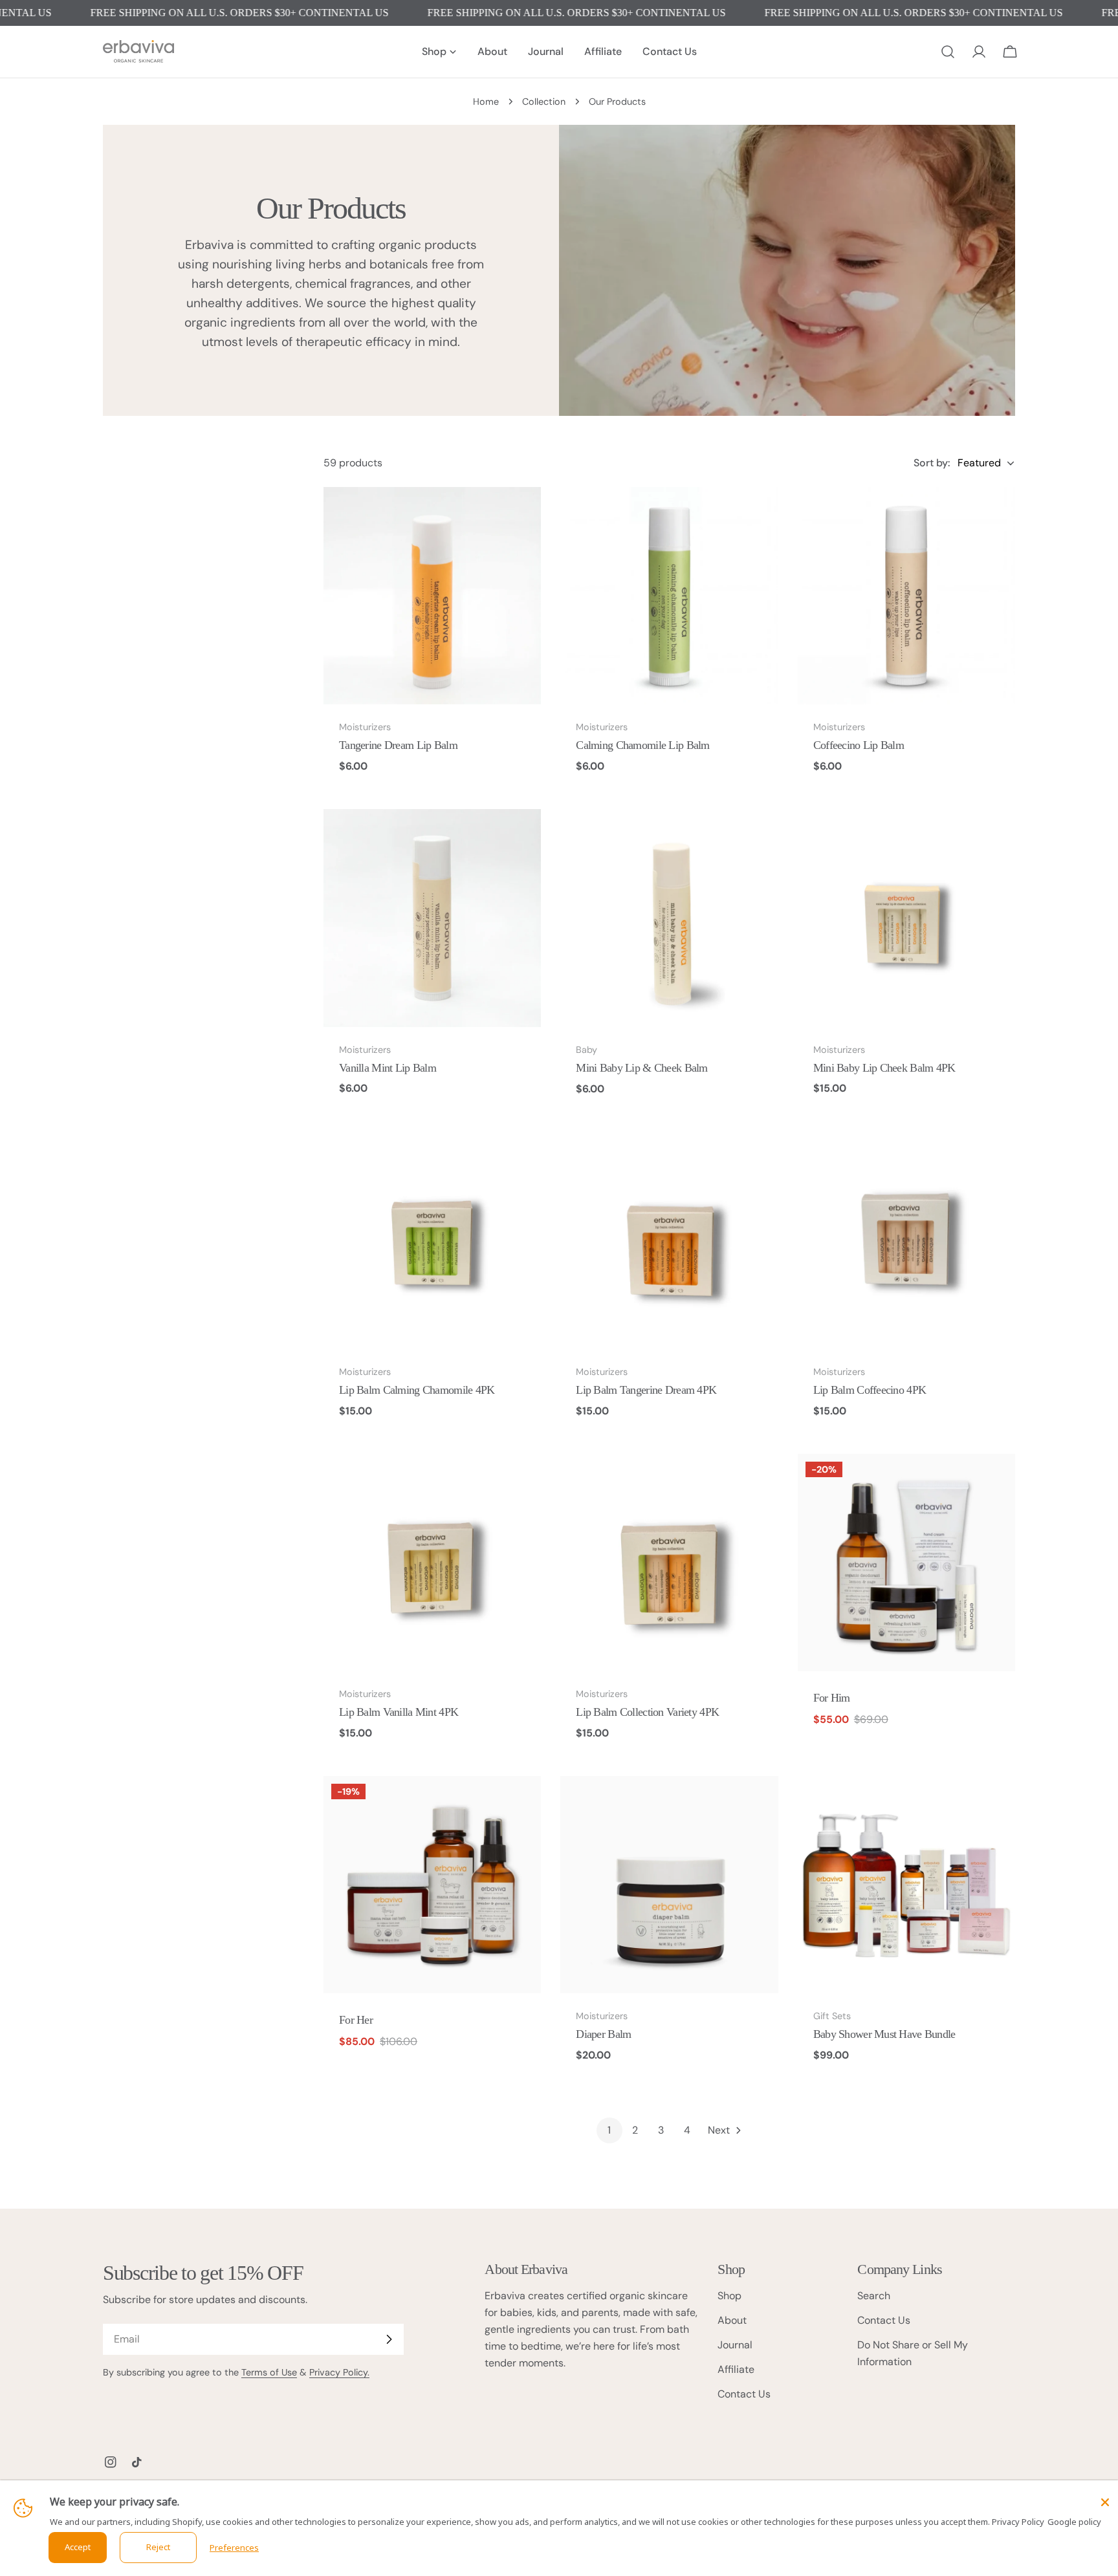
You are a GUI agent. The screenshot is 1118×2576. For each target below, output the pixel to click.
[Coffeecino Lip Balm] (906, 596)
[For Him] (906, 1563)
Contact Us (744, 2394)
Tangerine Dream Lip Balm (398, 745)
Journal (735, 2345)
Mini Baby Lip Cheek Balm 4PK (884, 1068)
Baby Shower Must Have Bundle (884, 2034)
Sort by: (932, 463)
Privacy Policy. (339, 2372)
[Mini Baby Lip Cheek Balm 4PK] (906, 918)
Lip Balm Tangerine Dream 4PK (646, 1390)
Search (874, 2296)
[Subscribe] (389, 2339)
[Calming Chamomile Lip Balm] (669, 596)
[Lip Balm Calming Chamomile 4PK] (432, 1240)
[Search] (948, 52)
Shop (729, 2296)
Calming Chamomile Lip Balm (642, 745)
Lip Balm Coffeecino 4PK (870, 1390)
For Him (832, 1698)
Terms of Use (269, 2372)
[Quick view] (522, 515)
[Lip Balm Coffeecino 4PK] (906, 1240)
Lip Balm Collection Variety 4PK (647, 1712)
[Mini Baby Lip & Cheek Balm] (669, 918)
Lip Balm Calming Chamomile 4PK (417, 1390)
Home (486, 102)
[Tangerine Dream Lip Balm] (432, 596)
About (732, 2320)
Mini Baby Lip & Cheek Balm (641, 1068)
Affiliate (736, 2369)
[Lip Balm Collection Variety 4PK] (669, 1563)
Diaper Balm (603, 2034)
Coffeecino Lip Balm (859, 745)
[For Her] (432, 1885)
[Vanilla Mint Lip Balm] (432, 918)
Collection (544, 102)
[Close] (1105, 2502)
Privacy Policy (1018, 2522)
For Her (356, 2020)
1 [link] (609, 2130)
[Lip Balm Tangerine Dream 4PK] (669, 1240)
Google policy (1074, 2522)
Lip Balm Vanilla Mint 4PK (399, 1712)
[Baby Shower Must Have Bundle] (906, 1885)
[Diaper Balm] (669, 1885)
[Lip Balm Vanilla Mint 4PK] (432, 1563)
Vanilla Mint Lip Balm (388, 1068)
